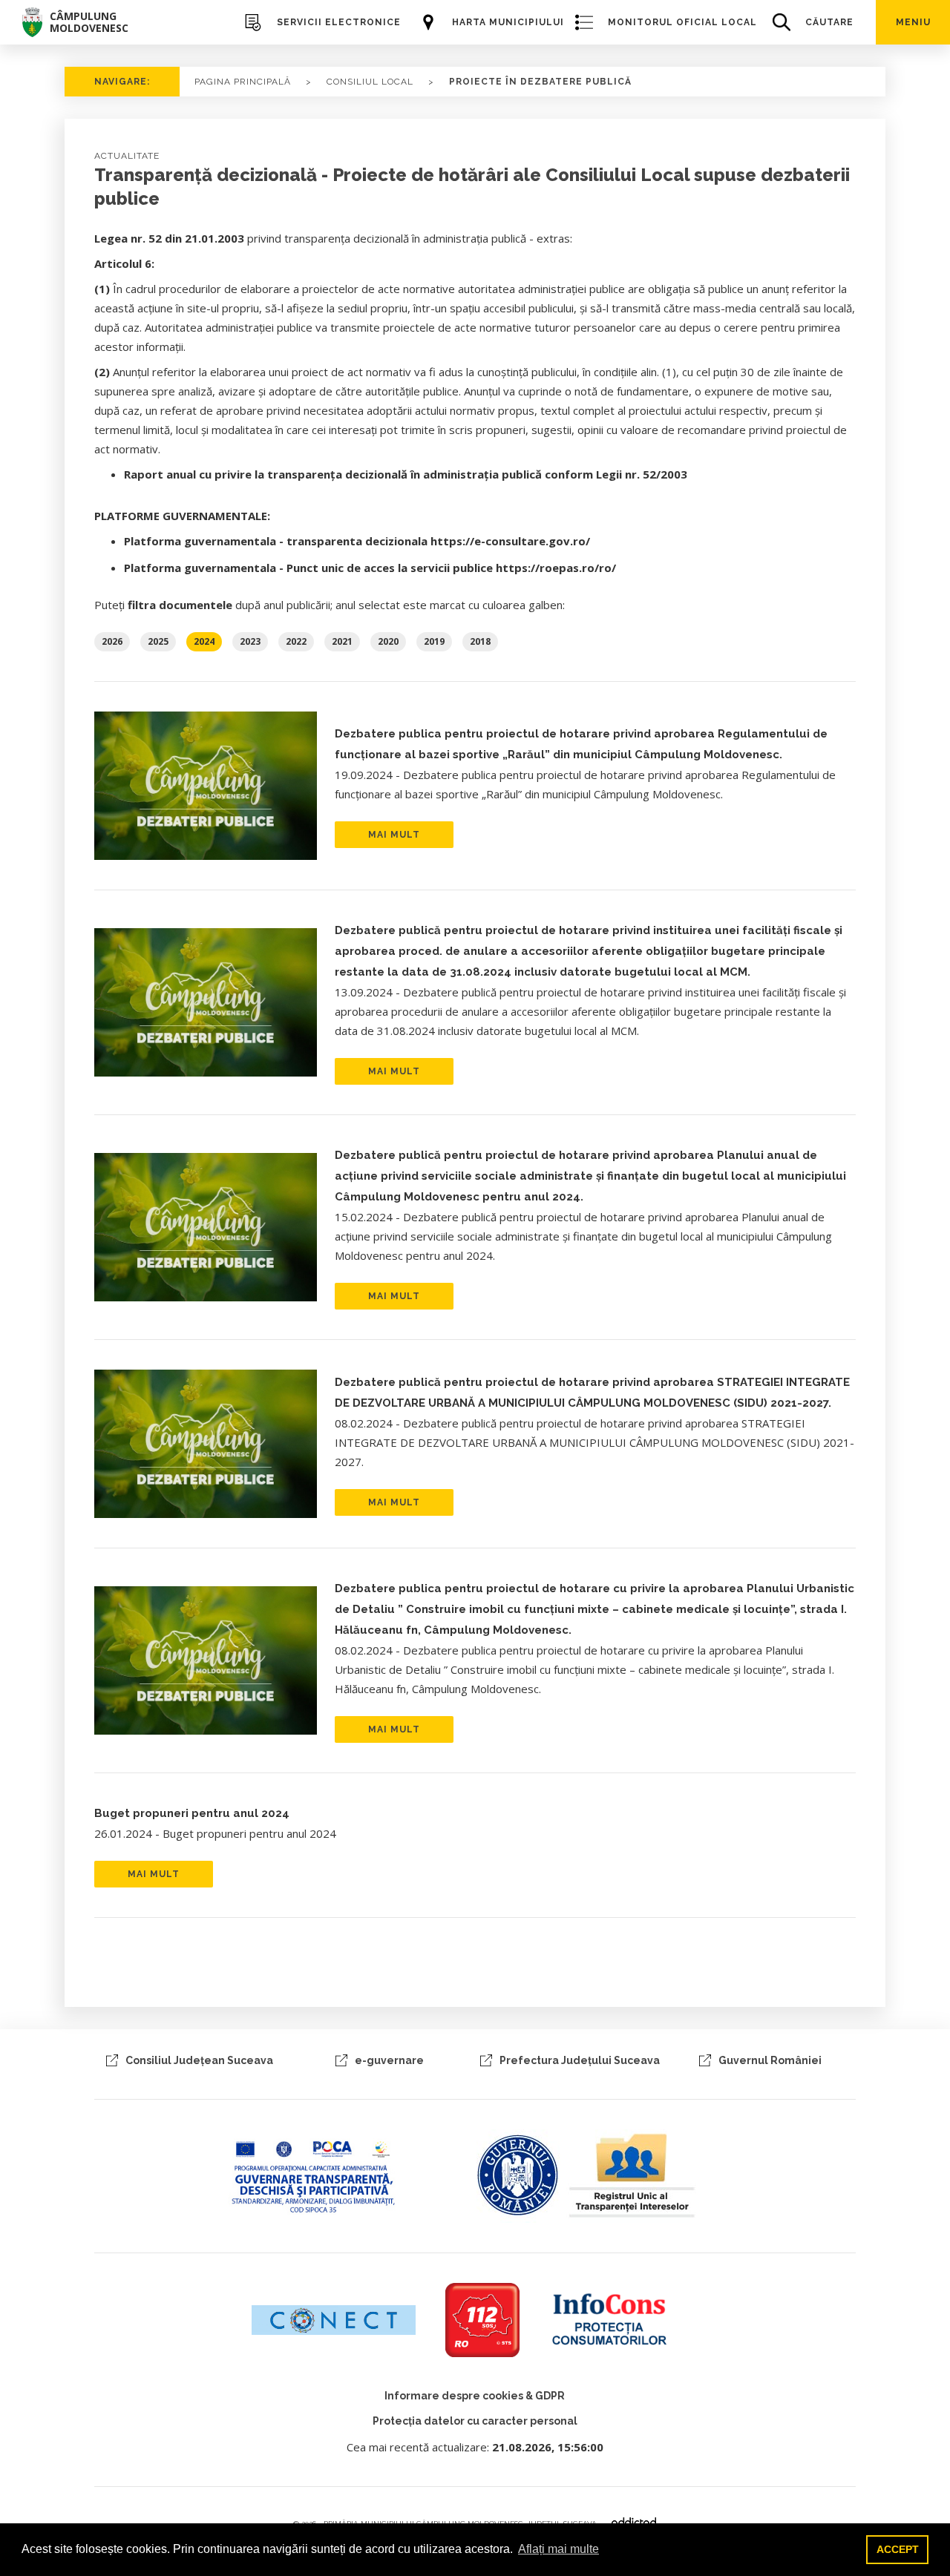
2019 (434, 641)
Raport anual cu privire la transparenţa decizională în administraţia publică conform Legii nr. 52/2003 (406, 474)
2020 (388, 641)
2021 (342, 641)
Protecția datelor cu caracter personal (475, 2421)
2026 (112, 641)
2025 (158, 641)
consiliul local (370, 82)
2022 (296, 641)
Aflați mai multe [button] (558, 2549)
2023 (250, 641)
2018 (480, 641)
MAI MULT (394, 835)
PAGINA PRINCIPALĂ (243, 82)
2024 (204, 641)
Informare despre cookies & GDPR (475, 2396)
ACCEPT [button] (898, 2549)
